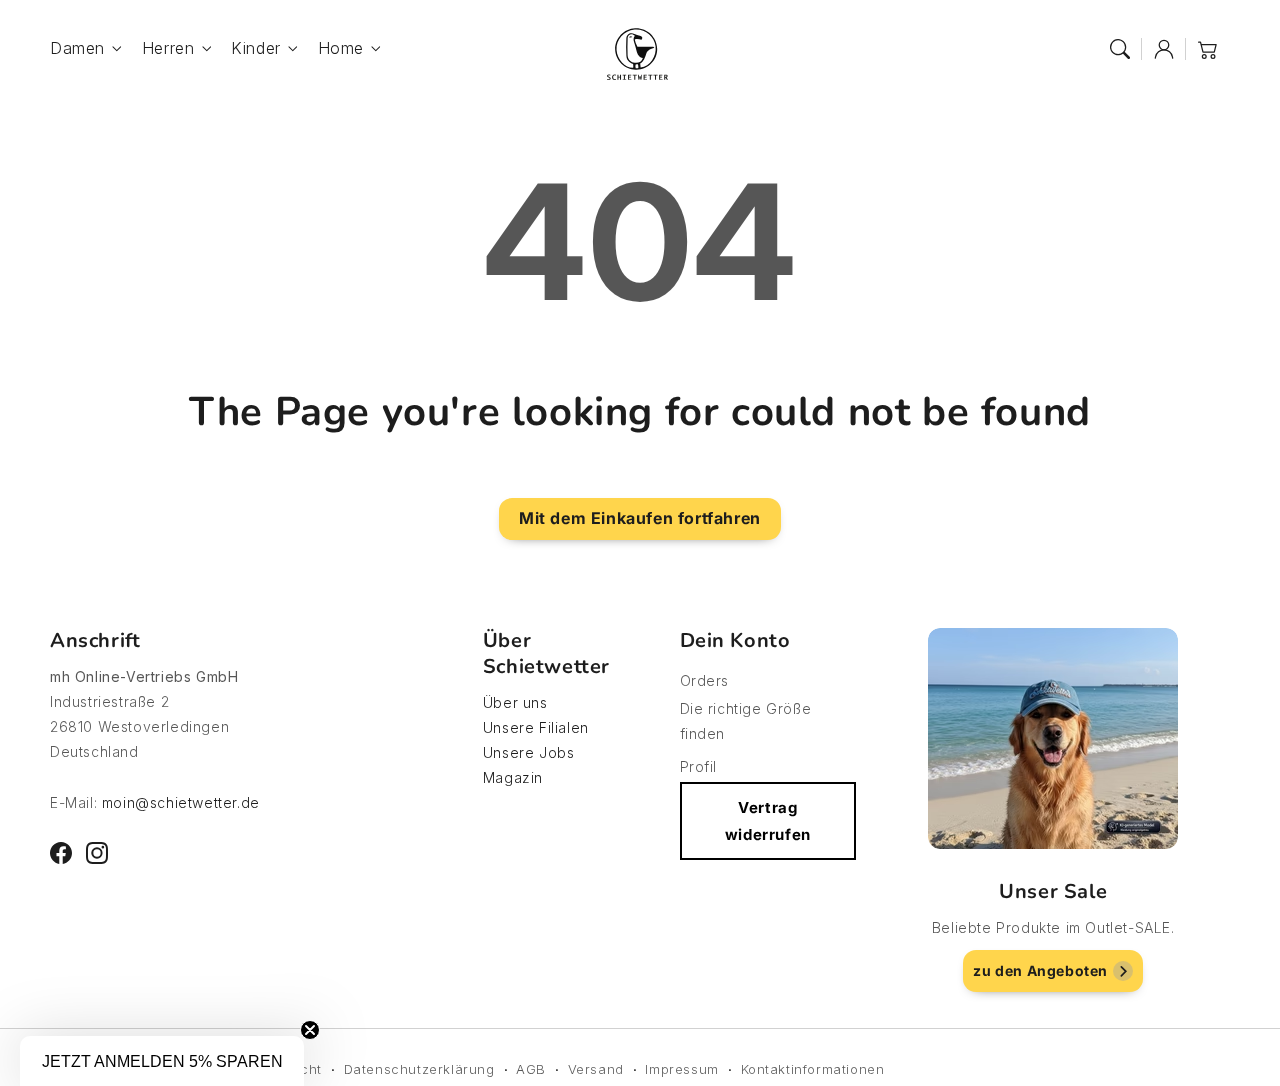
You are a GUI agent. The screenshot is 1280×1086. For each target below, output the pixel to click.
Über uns (515, 702)
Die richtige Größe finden (746, 721)
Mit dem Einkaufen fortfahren (640, 518)
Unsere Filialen (536, 727)
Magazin (513, 777)
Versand (596, 1069)
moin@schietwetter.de (181, 802)
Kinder (256, 48)
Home (341, 48)
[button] (1120, 49)
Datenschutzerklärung (419, 1069)
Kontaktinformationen (813, 1069)
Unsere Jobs (529, 752)
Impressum (681, 1069)
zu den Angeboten (1040, 970)
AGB (531, 1069)
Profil (699, 766)
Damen (77, 48)
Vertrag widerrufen (768, 821)
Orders (705, 680)
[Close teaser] (310, 1030)
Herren (168, 48)
